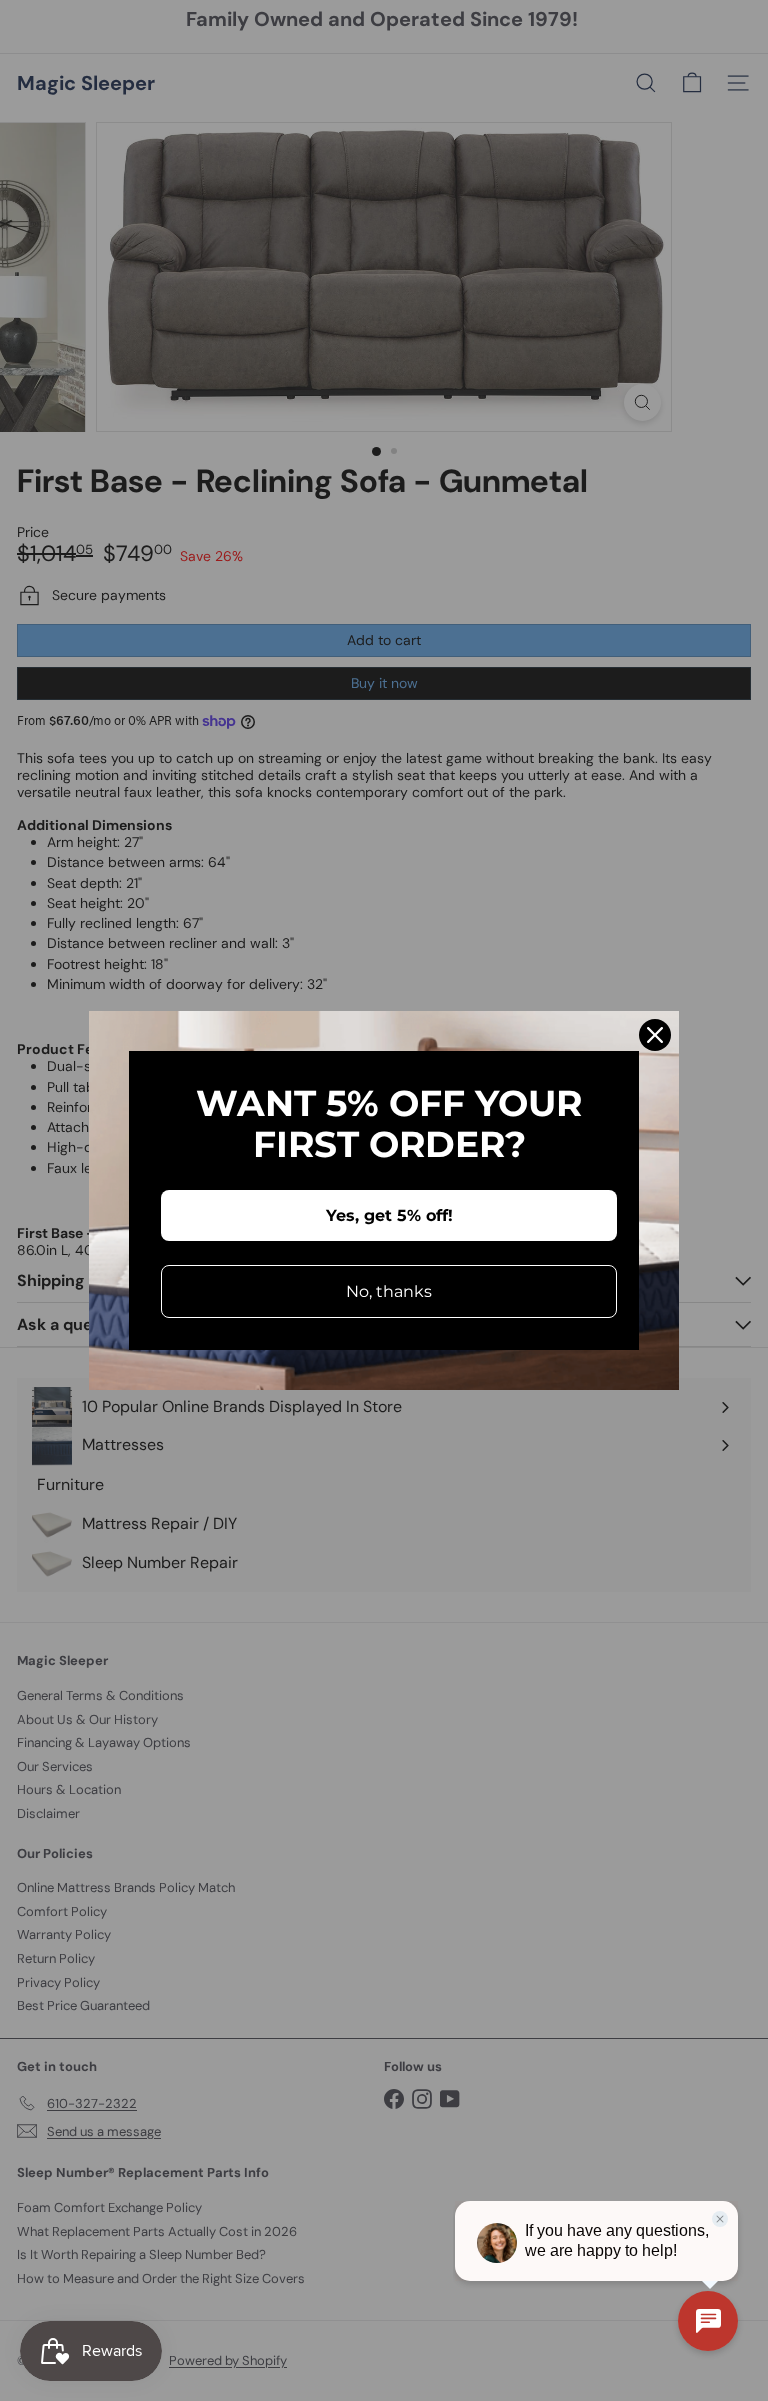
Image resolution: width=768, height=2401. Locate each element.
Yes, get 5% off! (389, 1215)
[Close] (655, 1035)
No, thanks (389, 1291)
